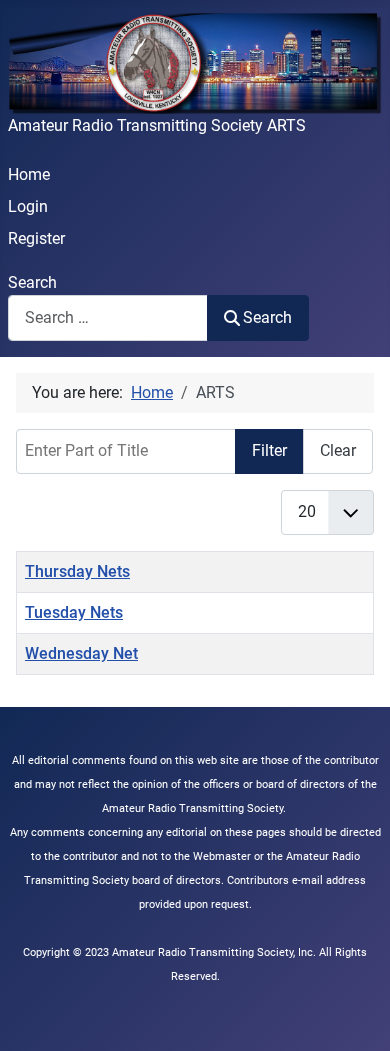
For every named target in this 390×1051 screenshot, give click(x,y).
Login (28, 206)
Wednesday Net (81, 653)
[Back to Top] (355, 1014)
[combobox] (108, 317)
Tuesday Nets (74, 612)
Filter (269, 450)
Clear (338, 450)
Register (36, 238)
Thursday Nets (77, 571)
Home (29, 174)
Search (32, 282)
